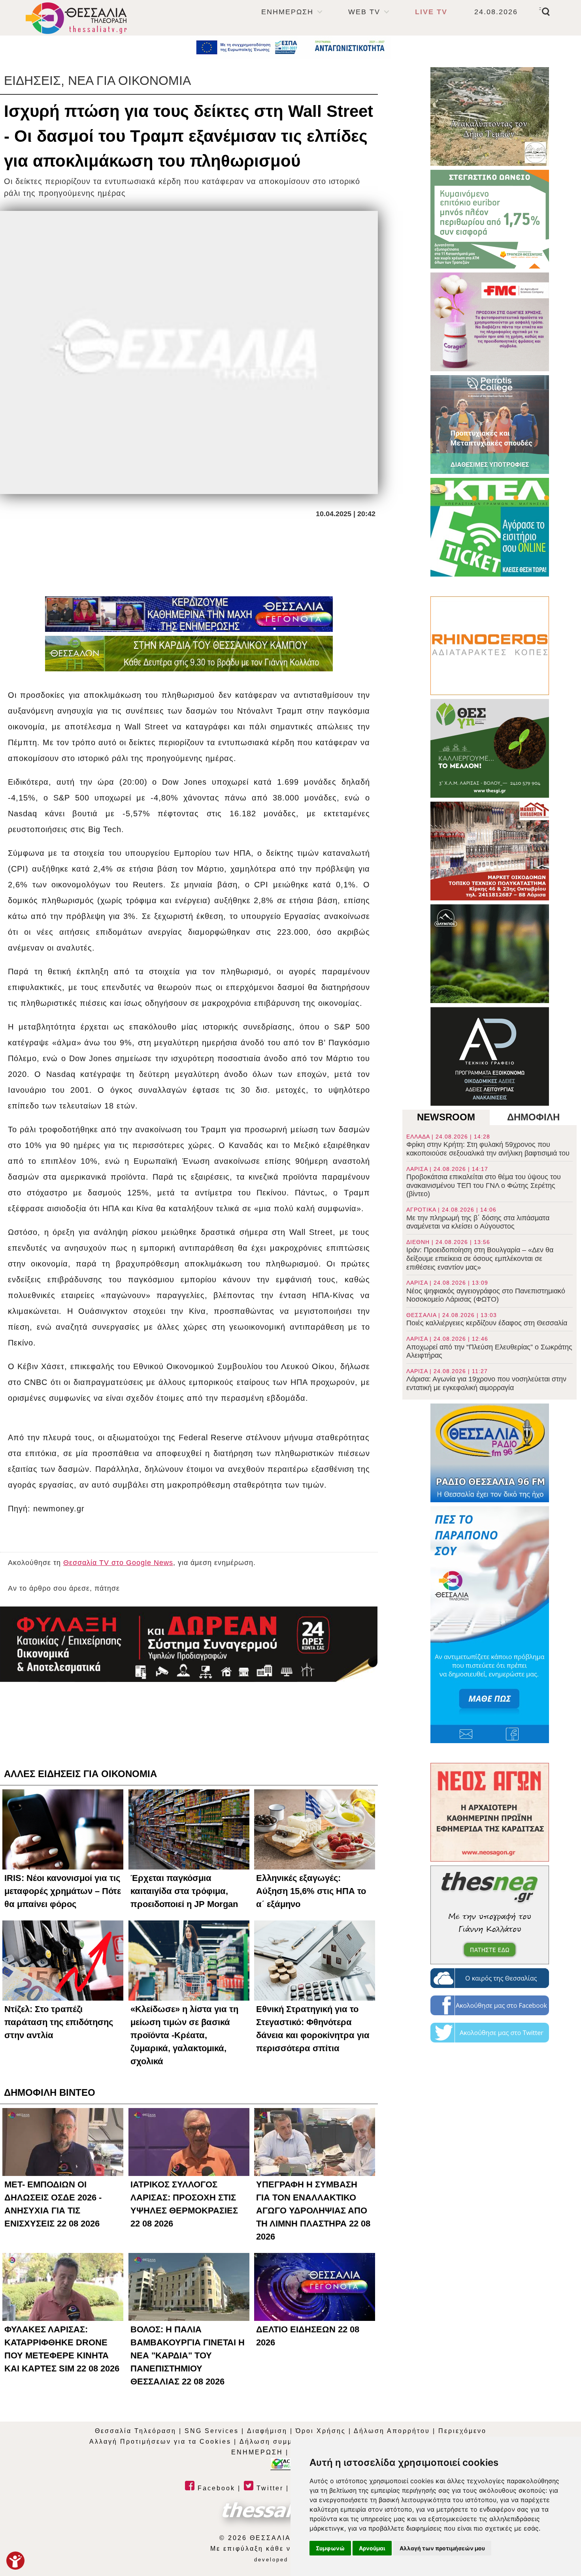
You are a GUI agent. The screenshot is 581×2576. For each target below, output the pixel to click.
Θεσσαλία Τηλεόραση (136, 2431)
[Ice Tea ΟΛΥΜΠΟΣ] (490, 954)
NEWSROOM (446, 1117)
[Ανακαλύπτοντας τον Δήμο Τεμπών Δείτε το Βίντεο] (490, 116)
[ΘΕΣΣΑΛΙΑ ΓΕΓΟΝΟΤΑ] (189, 614)
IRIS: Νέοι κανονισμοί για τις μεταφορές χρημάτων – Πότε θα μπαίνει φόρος (63, 1891)
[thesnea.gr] (490, 1915)
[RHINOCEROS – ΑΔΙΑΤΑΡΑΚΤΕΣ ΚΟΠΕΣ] (490, 646)
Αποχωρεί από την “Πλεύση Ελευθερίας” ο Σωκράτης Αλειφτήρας (489, 1347)
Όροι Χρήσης (321, 2431)
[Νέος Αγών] (490, 1812)
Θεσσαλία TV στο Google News (118, 1563)
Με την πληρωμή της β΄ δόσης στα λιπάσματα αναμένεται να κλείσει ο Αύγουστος (478, 1218)
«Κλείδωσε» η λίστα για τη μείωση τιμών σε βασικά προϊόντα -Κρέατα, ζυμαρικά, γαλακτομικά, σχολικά (184, 2035)
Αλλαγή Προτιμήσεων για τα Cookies (160, 2442)
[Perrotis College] (490, 425)
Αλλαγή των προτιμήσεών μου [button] (442, 2548)
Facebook (215, 2488)
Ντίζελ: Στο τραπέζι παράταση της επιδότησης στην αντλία (59, 2022)
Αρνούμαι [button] (372, 2548)
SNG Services (212, 2431)
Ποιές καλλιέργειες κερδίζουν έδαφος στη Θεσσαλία (487, 1320)
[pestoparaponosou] (490, 1625)
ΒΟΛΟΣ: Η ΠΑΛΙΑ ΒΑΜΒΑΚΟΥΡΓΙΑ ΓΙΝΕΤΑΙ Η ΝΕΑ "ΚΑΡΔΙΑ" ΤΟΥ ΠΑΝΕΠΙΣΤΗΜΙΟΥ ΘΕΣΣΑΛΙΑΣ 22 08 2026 (188, 2355)
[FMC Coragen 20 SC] (490, 322)
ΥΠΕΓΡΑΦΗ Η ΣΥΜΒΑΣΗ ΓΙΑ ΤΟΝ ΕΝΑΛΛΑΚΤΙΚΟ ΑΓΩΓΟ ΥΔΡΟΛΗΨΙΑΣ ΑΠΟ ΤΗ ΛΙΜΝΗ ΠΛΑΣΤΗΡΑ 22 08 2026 (313, 2211)
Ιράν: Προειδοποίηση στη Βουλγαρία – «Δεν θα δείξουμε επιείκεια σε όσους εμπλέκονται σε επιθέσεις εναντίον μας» (480, 1255)
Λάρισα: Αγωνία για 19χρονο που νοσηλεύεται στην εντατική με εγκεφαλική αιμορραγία (486, 1380)
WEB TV (364, 12)
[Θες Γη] (490, 748)
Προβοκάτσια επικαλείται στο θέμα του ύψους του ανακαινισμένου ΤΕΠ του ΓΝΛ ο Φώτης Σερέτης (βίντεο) (484, 1182)
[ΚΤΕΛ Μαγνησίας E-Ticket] (490, 527)
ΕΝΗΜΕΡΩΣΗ (287, 12)
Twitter (269, 2488)
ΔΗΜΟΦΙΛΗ (533, 1117)
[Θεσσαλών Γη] (189, 654)
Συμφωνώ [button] (330, 2548)
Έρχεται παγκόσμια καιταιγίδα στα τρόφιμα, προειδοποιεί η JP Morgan (184, 1891)
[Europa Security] (189, 1644)
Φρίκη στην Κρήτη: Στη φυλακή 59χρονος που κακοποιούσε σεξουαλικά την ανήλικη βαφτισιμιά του (488, 1145)
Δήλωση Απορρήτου (392, 2431)
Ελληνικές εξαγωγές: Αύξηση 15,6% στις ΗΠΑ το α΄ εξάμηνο (311, 1891)
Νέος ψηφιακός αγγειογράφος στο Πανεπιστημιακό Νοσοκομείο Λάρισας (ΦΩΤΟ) (486, 1291)
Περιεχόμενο (462, 2431)
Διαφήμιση (267, 2431)
